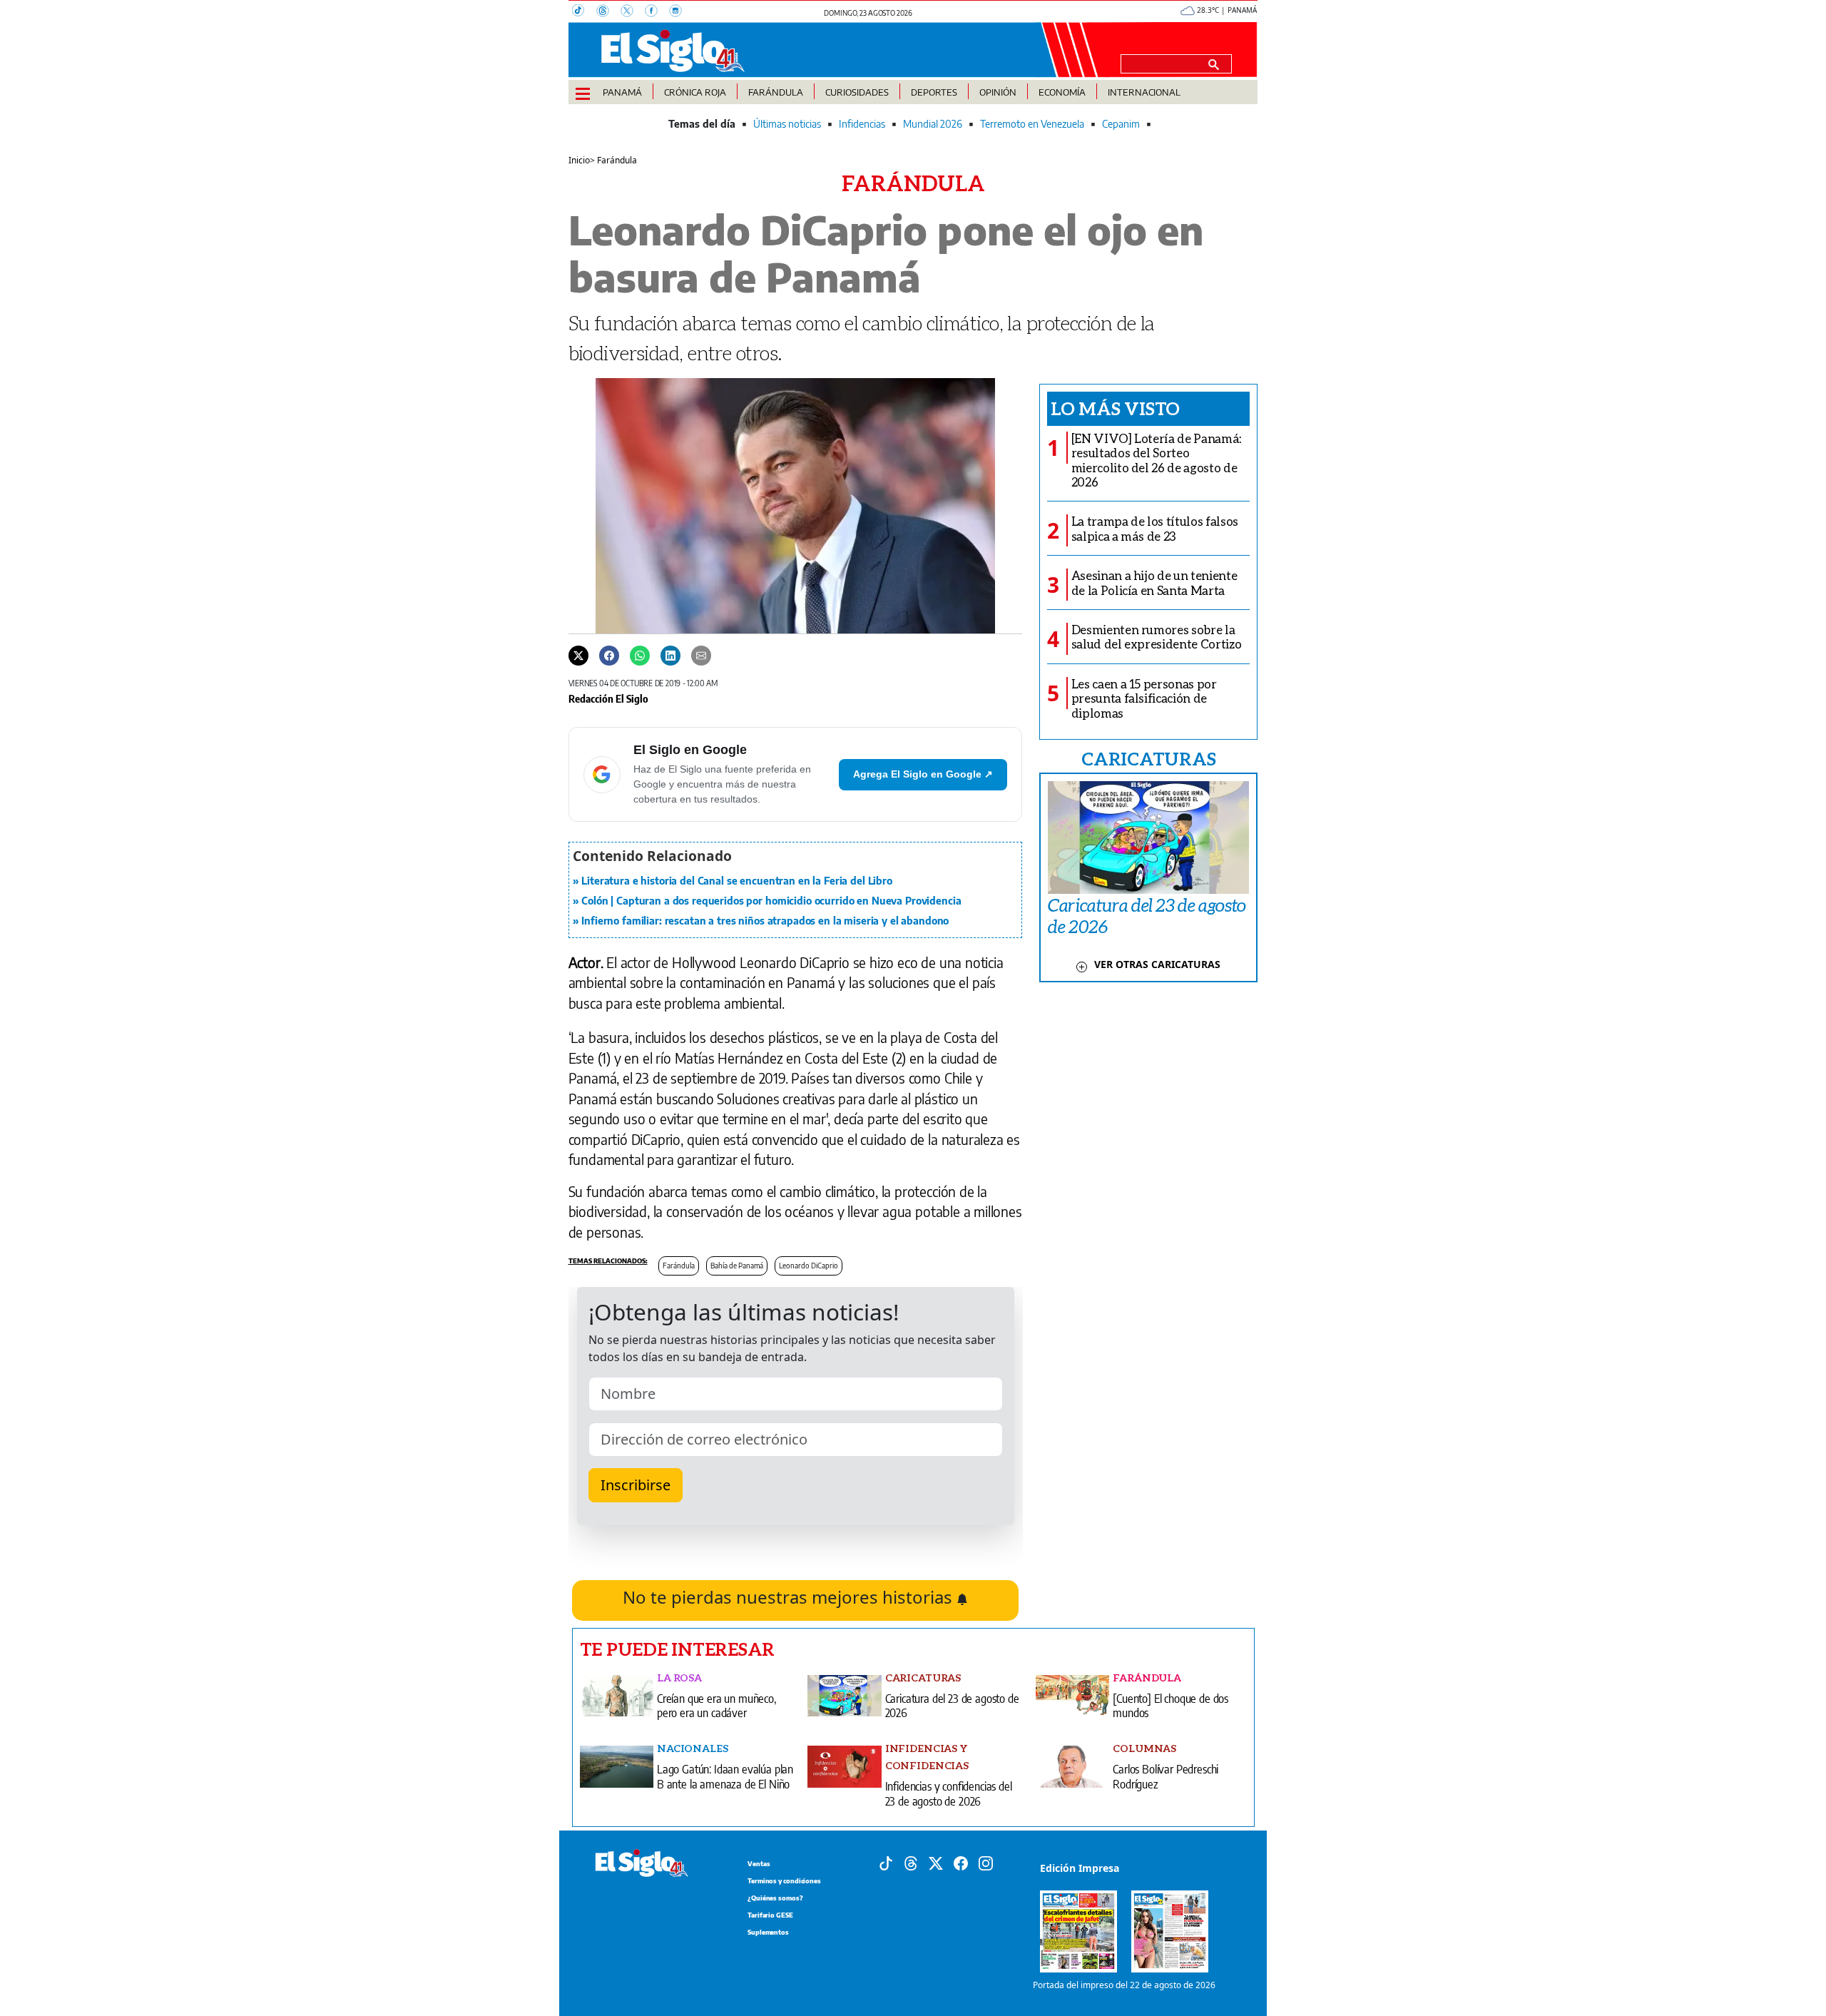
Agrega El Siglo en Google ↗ (923, 774)
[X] (633, 12)
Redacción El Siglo (608, 698)
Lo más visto (1115, 408)
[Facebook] (657, 12)
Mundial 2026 (933, 124)
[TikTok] (584, 12)
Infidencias (862, 124)
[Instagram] (680, 12)
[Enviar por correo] (701, 655)
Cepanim (1121, 124)
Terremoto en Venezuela (1032, 124)
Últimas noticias (787, 124)
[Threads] (608, 12)
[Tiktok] (886, 1862)
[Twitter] (578, 655)
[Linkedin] (670, 655)
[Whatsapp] (640, 655)
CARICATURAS (1148, 758)
